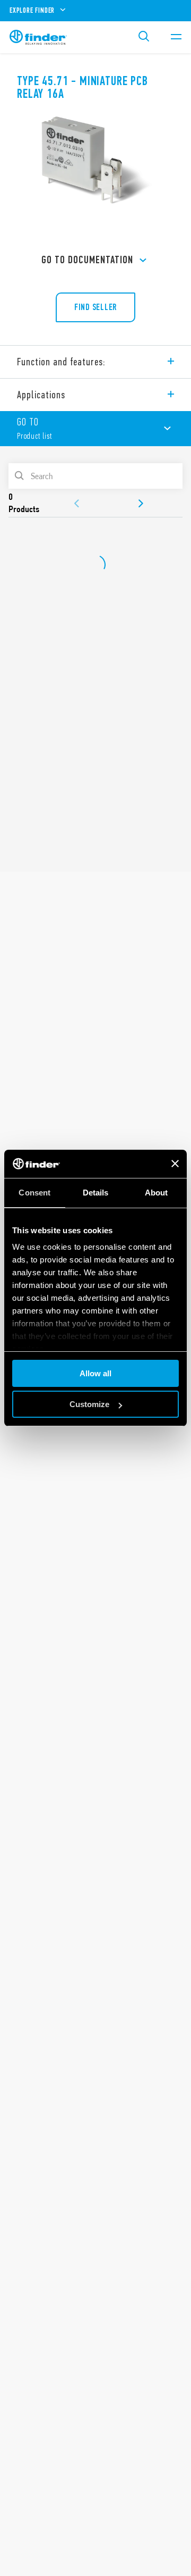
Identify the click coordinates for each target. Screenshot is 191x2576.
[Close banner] (175, 1164)
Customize (89, 1404)
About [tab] (157, 1193)
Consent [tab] (34, 1193)
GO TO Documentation (87, 260)
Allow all (95, 1373)
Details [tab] (96, 1193)
